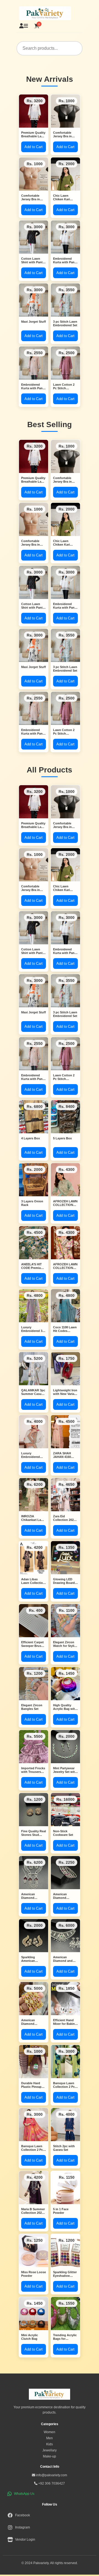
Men (50, 2438)
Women (50, 2432)
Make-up (50, 2456)
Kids (50, 2444)
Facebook (23, 2515)
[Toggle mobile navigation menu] (26, 26)
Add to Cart (34, 147)
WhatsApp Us (24, 2494)
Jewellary (50, 2450)
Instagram (23, 2527)
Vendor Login (25, 2540)
